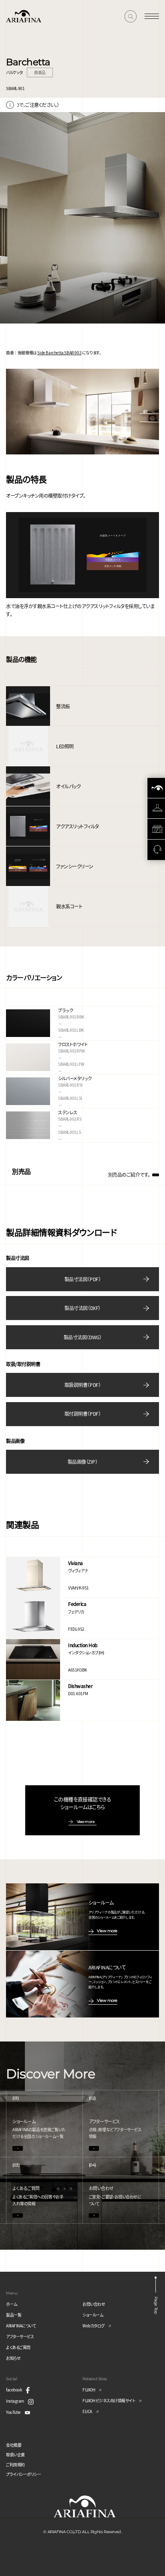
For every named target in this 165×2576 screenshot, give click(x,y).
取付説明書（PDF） (82, 1414)
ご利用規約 (15, 2464)
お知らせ (13, 2358)
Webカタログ (94, 2326)
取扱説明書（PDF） (82, 1385)
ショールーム (93, 2315)
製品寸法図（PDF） (82, 1279)
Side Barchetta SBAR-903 (59, 353)
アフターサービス (20, 2336)
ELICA (87, 2411)
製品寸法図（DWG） (82, 1337)
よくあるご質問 (18, 2347)
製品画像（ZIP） (83, 1462)
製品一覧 (14, 2315)
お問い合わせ (94, 2304)
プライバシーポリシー (23, 2474)
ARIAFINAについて (21, 2326)
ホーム (12, 2304)
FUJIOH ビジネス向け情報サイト (109, 2400)
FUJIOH (89, 2390)
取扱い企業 (15, 2454)
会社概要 (14, 2445)
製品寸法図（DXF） (82, 1308)
